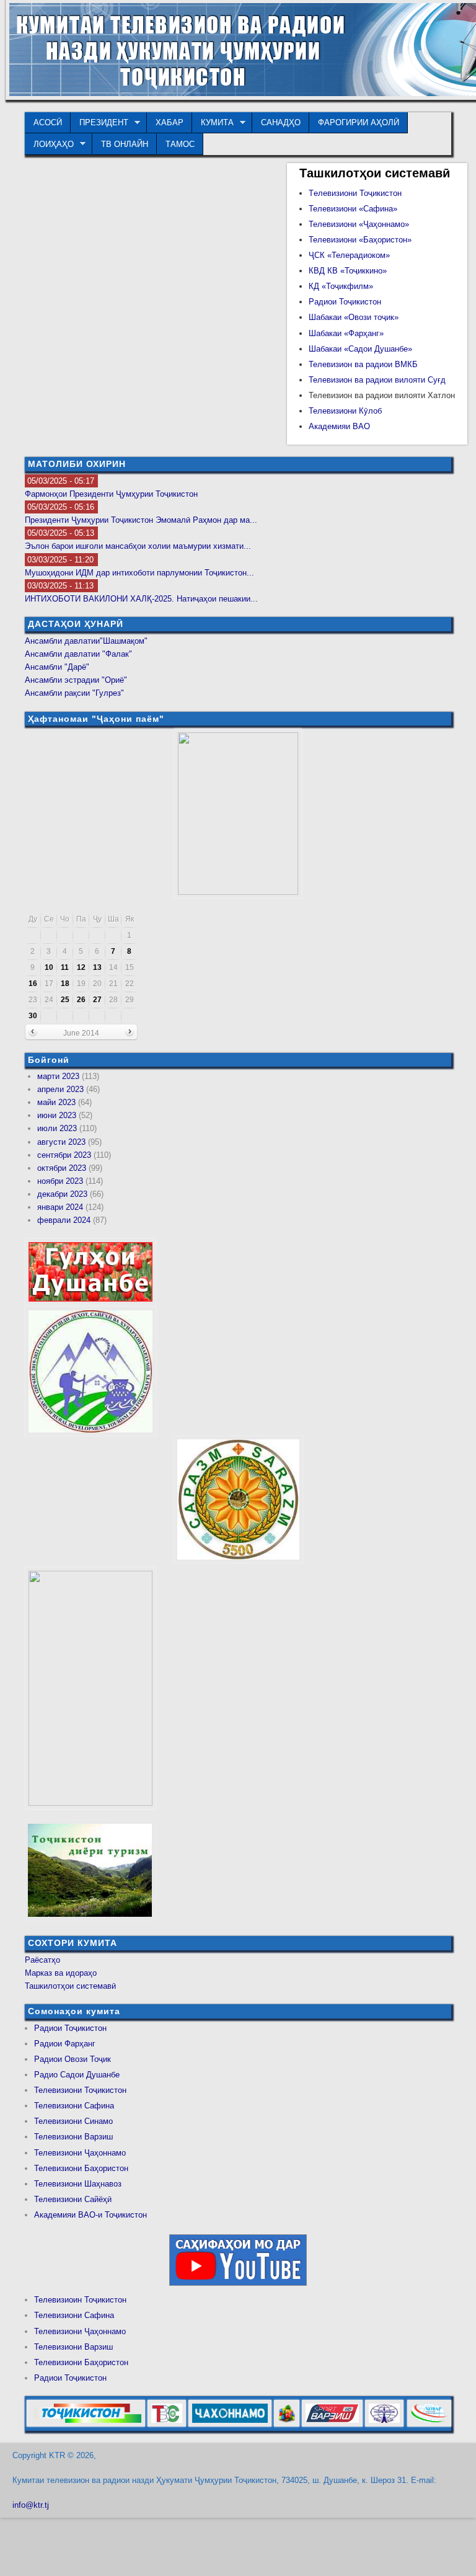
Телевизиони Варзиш (73, 2137)
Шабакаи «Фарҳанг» (346, 333)
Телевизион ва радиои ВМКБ (363, 364)
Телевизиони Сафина (74, 2106)
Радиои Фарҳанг (65, 2044)
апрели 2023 (60, 1089)
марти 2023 (58, 1076)
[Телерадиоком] (384, 2424)
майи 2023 (56, 1102)
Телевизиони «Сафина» (353, 209)
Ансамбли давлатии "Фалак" (78, 654)
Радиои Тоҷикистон (345, 302)
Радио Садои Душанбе (77, 2075)
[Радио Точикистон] (332, 2424)
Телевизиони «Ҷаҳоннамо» (359, 224)
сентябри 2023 (64, 1155)
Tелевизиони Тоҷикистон (355, 193)
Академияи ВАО (339, 426)
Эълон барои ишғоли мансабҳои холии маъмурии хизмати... (138, 546)
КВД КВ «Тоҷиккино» (348, 271)
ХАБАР (170, 122)
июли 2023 (57, 1128)
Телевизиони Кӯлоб (345, 411)
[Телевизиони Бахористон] (287, 2424)
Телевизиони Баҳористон (81, 2168)
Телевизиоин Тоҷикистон (80, 2300)
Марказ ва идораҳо (61, 1973)
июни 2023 (57, 1115)
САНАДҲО (281, 122)
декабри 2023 (62, 1194)
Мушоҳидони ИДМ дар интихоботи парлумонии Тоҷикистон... (139, 573)
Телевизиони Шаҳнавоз (78, 2184)
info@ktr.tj (31, 2505)
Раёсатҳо (42, 1960)
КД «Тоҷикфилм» (341, 286)
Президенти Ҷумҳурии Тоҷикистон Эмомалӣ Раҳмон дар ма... (141, 520)
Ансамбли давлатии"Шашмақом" (86, 641)
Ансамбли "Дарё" (57, 667)
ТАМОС (180, 144)
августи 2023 (61, 1142)
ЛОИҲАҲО (49, 144)
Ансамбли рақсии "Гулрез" (74, 693)
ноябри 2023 (60, 1181)
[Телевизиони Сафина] (167, 2424)
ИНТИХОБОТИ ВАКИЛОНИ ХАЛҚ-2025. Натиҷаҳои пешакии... (141, 599)
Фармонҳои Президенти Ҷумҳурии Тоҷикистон (111, 494)
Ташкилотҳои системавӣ (70, 1986)
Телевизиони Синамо (73, 2121)
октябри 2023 (62, 1168)
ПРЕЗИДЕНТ (99, 123)
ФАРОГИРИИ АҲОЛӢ (359, 122)
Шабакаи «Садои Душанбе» (360, 349)
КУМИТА (213, 123)
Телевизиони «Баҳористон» (360, 240)
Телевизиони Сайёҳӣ (73, 2199)
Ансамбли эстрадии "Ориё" (76, 680)
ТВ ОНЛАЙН (125, 144)
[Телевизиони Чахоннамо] (230, 2424)
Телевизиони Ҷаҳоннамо (80, 2153)
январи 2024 (60, 1207)
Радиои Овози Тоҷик (73, 2059)
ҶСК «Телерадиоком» (349, 255)
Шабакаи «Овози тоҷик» (354, 317)
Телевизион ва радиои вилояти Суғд (377, 380)
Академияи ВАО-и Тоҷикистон (90, 2215)
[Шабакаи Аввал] (86, 2424)
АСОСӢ (48, 122)
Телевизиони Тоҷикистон (80, 2090)
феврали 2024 (64, 1220)
